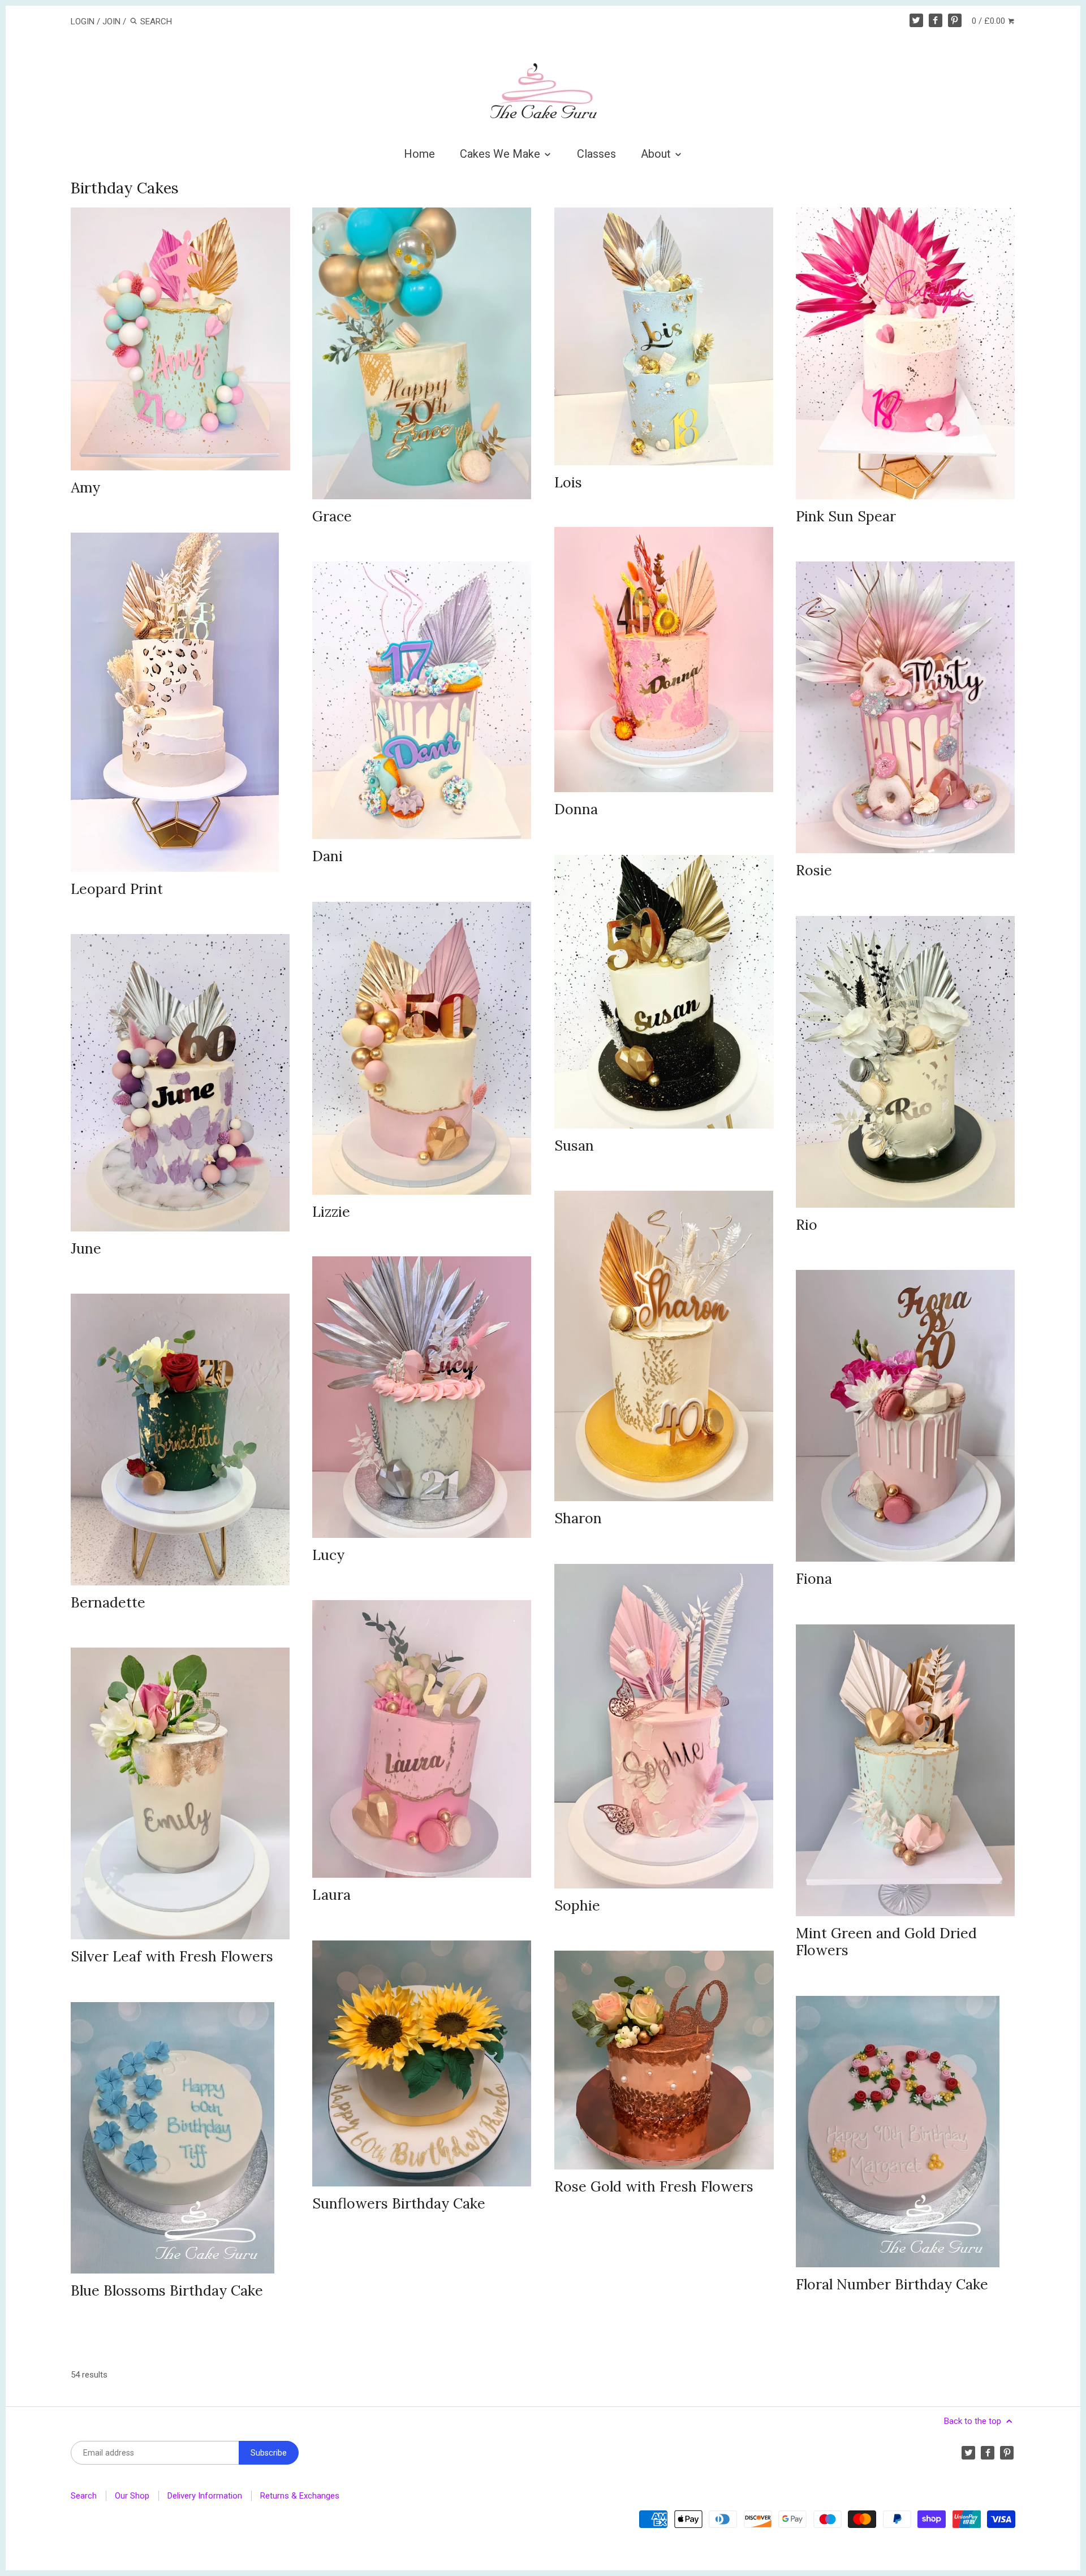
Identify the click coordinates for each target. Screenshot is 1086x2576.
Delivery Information (205, 2496)
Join (111, 21)
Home (419, 154)
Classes (596, 154)
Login (83, 21)
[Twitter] (916, 20)
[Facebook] (936, 20)
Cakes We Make (501, 154)
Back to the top (974, 2421)
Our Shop (132, 2496)
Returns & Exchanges (300, 2496)
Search (84, 2496)
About (657, 154)
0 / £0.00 (990, 21)
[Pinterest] (955, 20)
